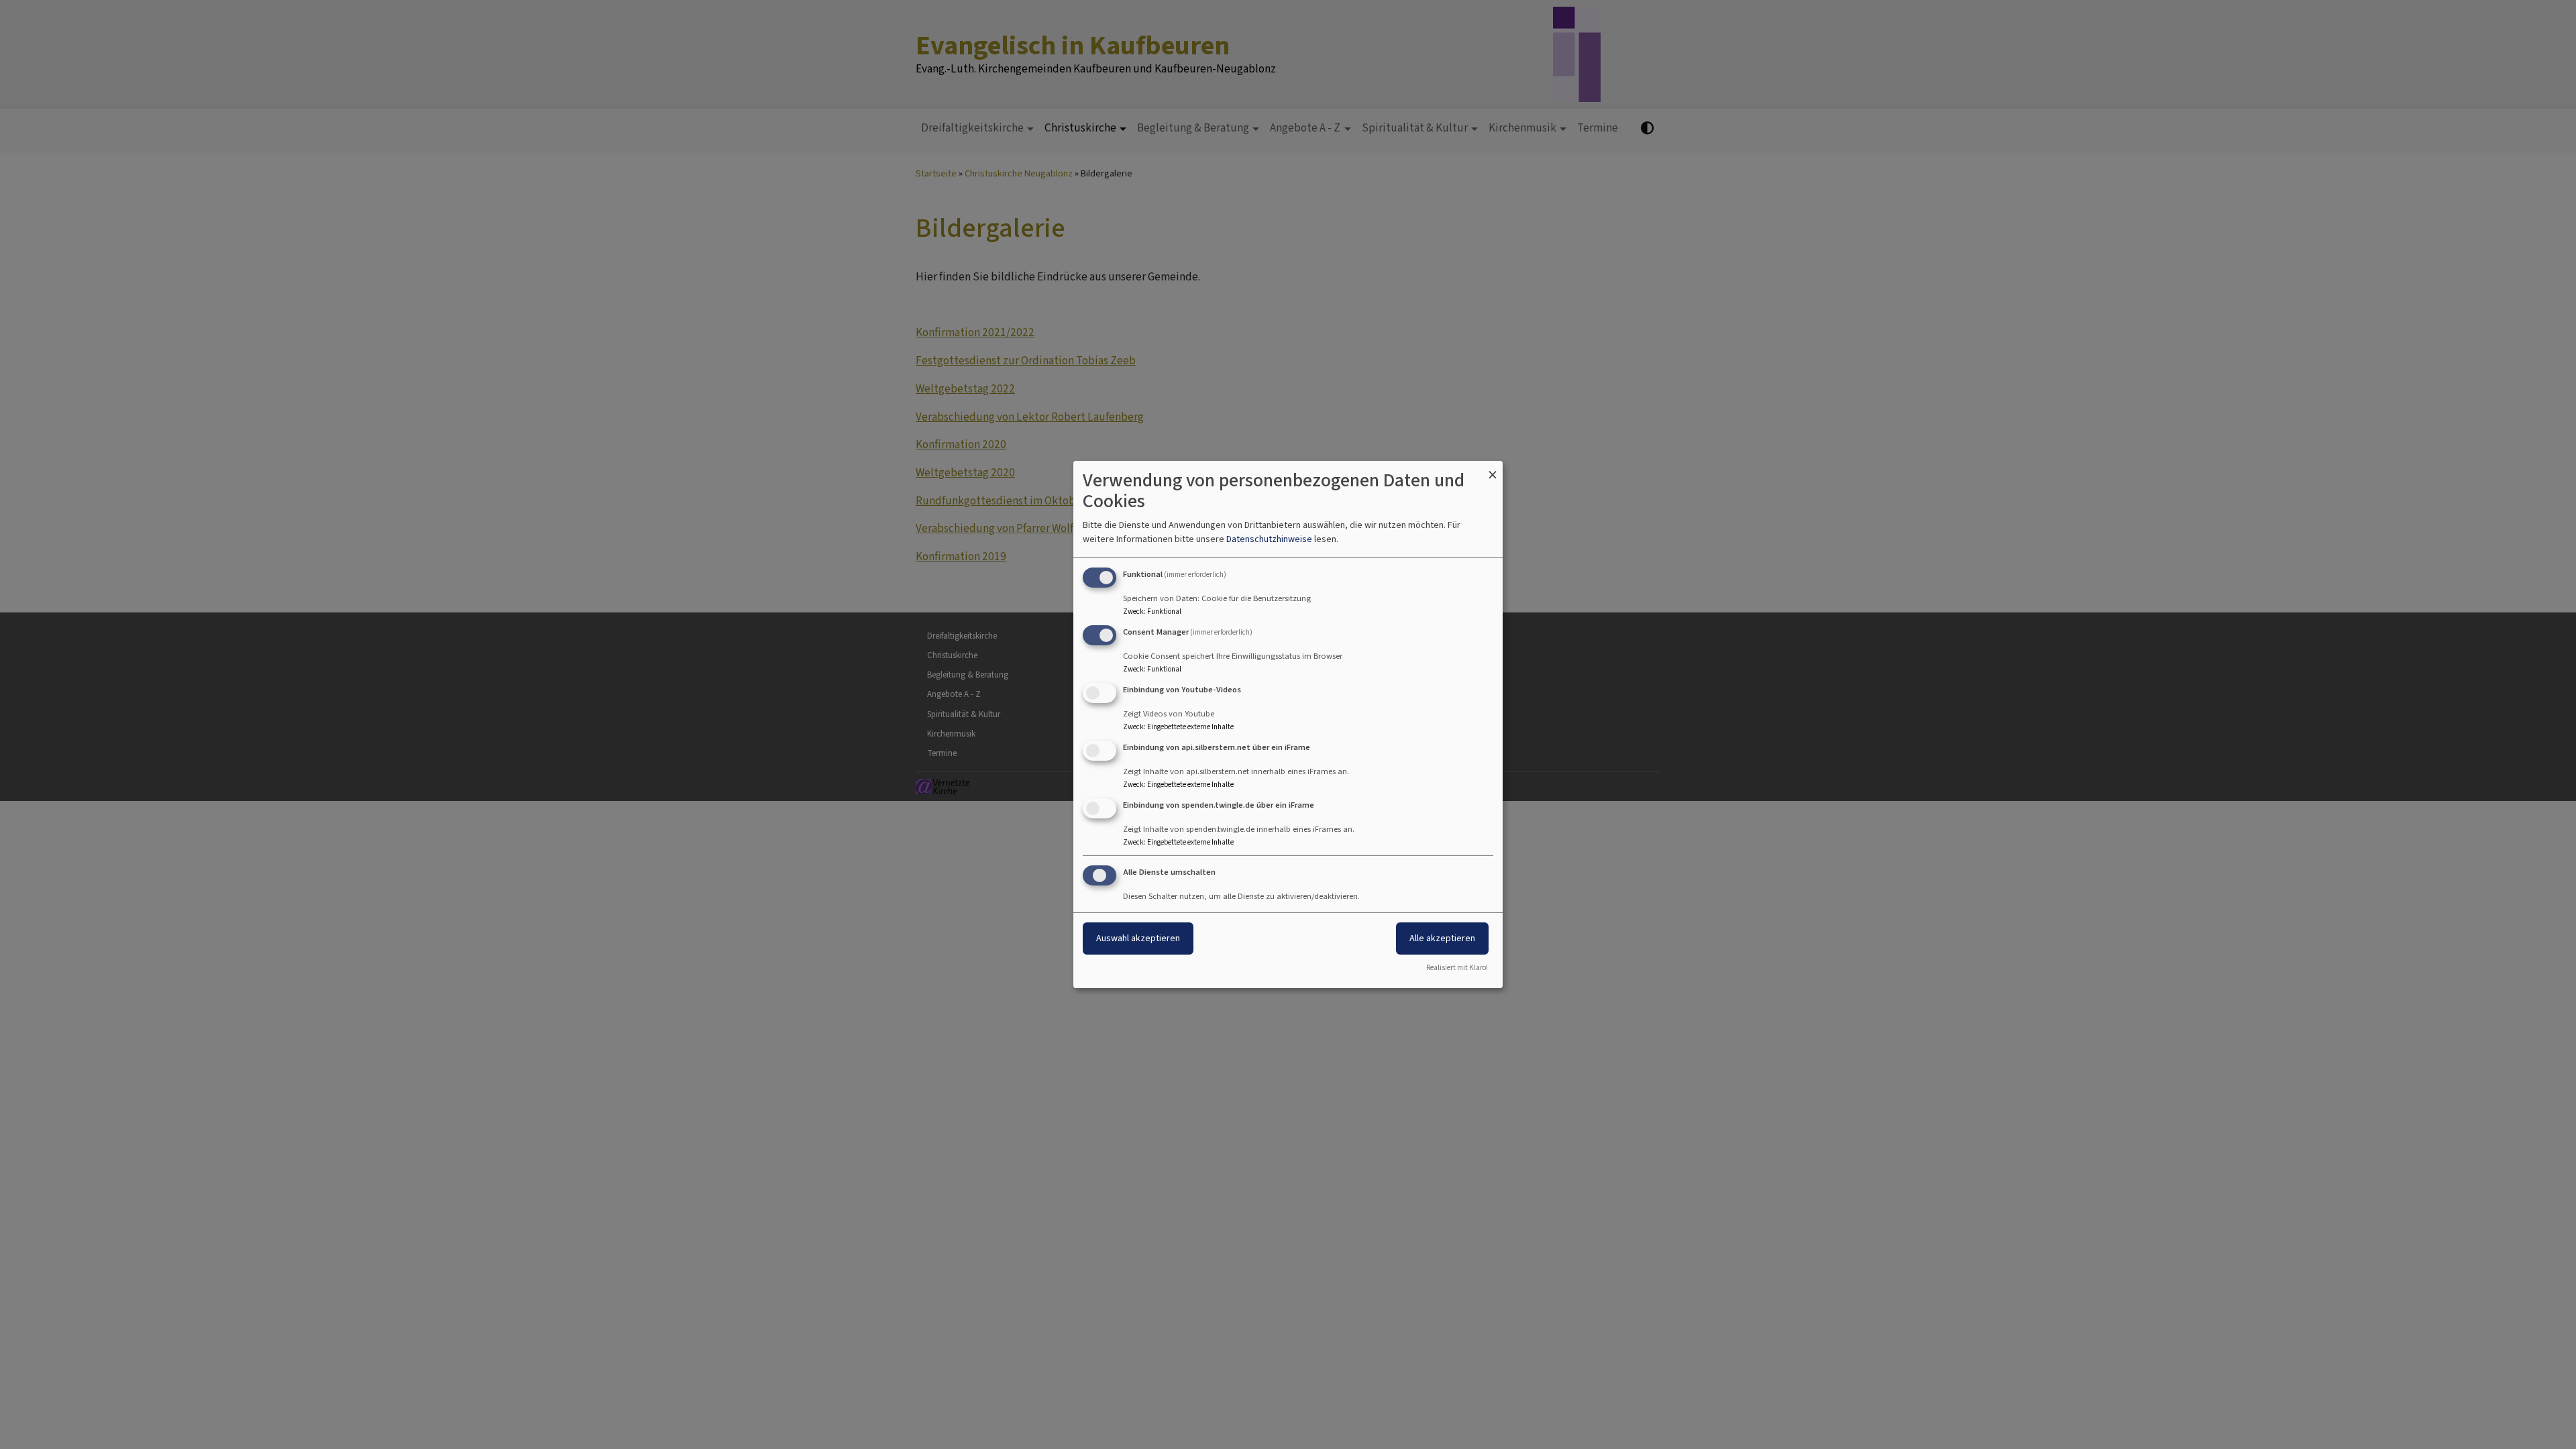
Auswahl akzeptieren (1138, 938)
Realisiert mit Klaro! (1457, 968)
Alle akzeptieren (1442, 938)
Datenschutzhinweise (1269, 539)
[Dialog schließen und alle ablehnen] (1493, 469)
